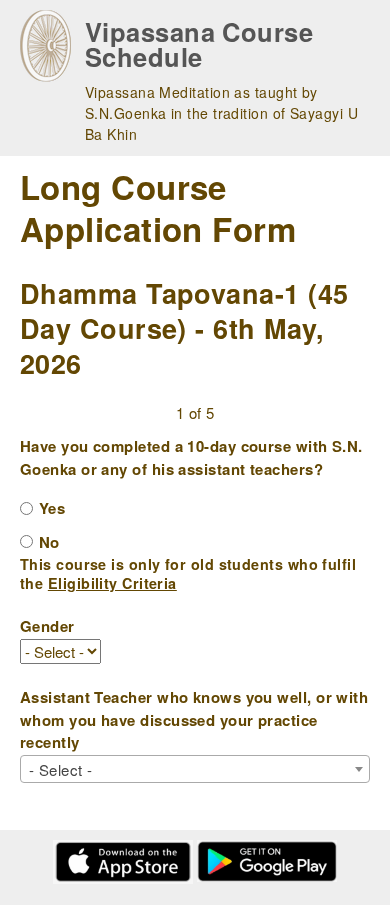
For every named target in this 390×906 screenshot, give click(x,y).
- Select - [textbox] (61, 769)
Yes (52, 508)
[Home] (45, 46)
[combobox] (195, 769)
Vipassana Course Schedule (199, 44)
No (49, 542)
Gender (47, 626)
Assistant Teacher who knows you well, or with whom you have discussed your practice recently (194, 719)
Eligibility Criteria (112, 583)
